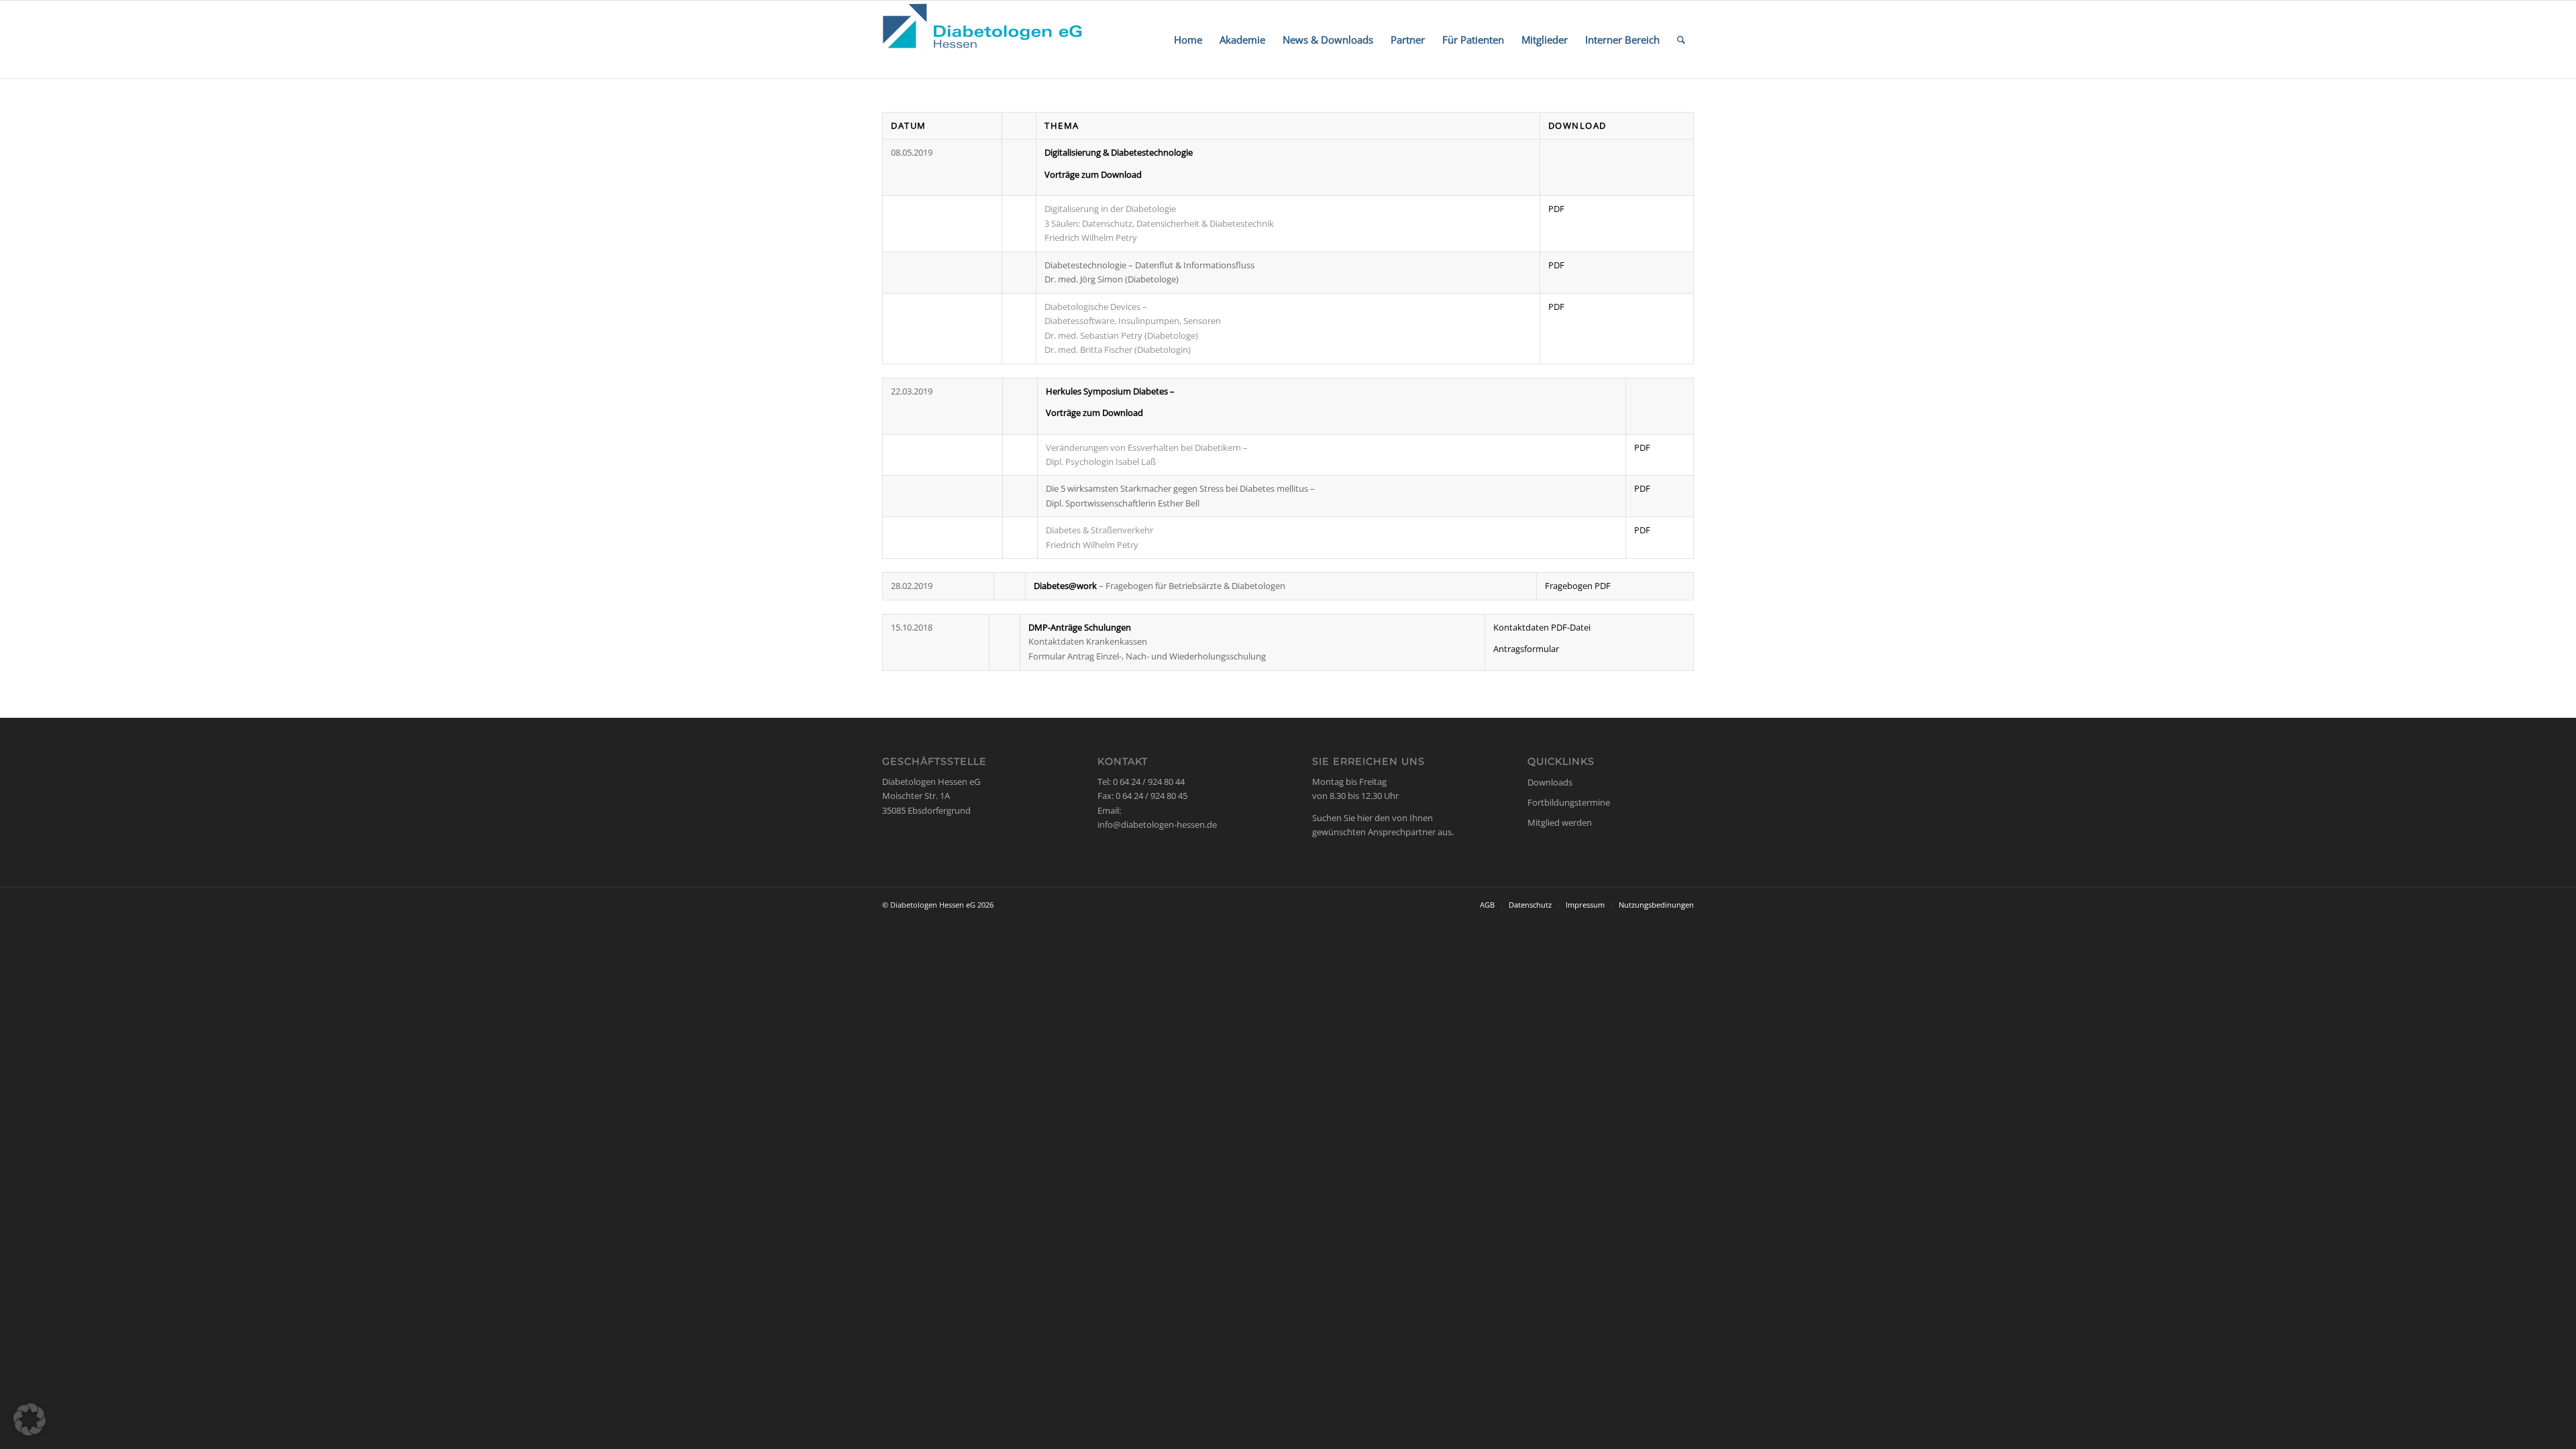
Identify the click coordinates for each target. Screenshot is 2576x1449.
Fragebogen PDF (1578, 586)
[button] (30, 1419)
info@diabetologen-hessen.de (1157, 824)
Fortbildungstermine (1569, 802)
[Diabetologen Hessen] (983, 40)
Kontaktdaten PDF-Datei (1542, 627)
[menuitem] (1188, 40)
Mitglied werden (1560, 822)
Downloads (1550, 782)
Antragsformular (1526, 649)
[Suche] (1681, 40)
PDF (1556, 209)
